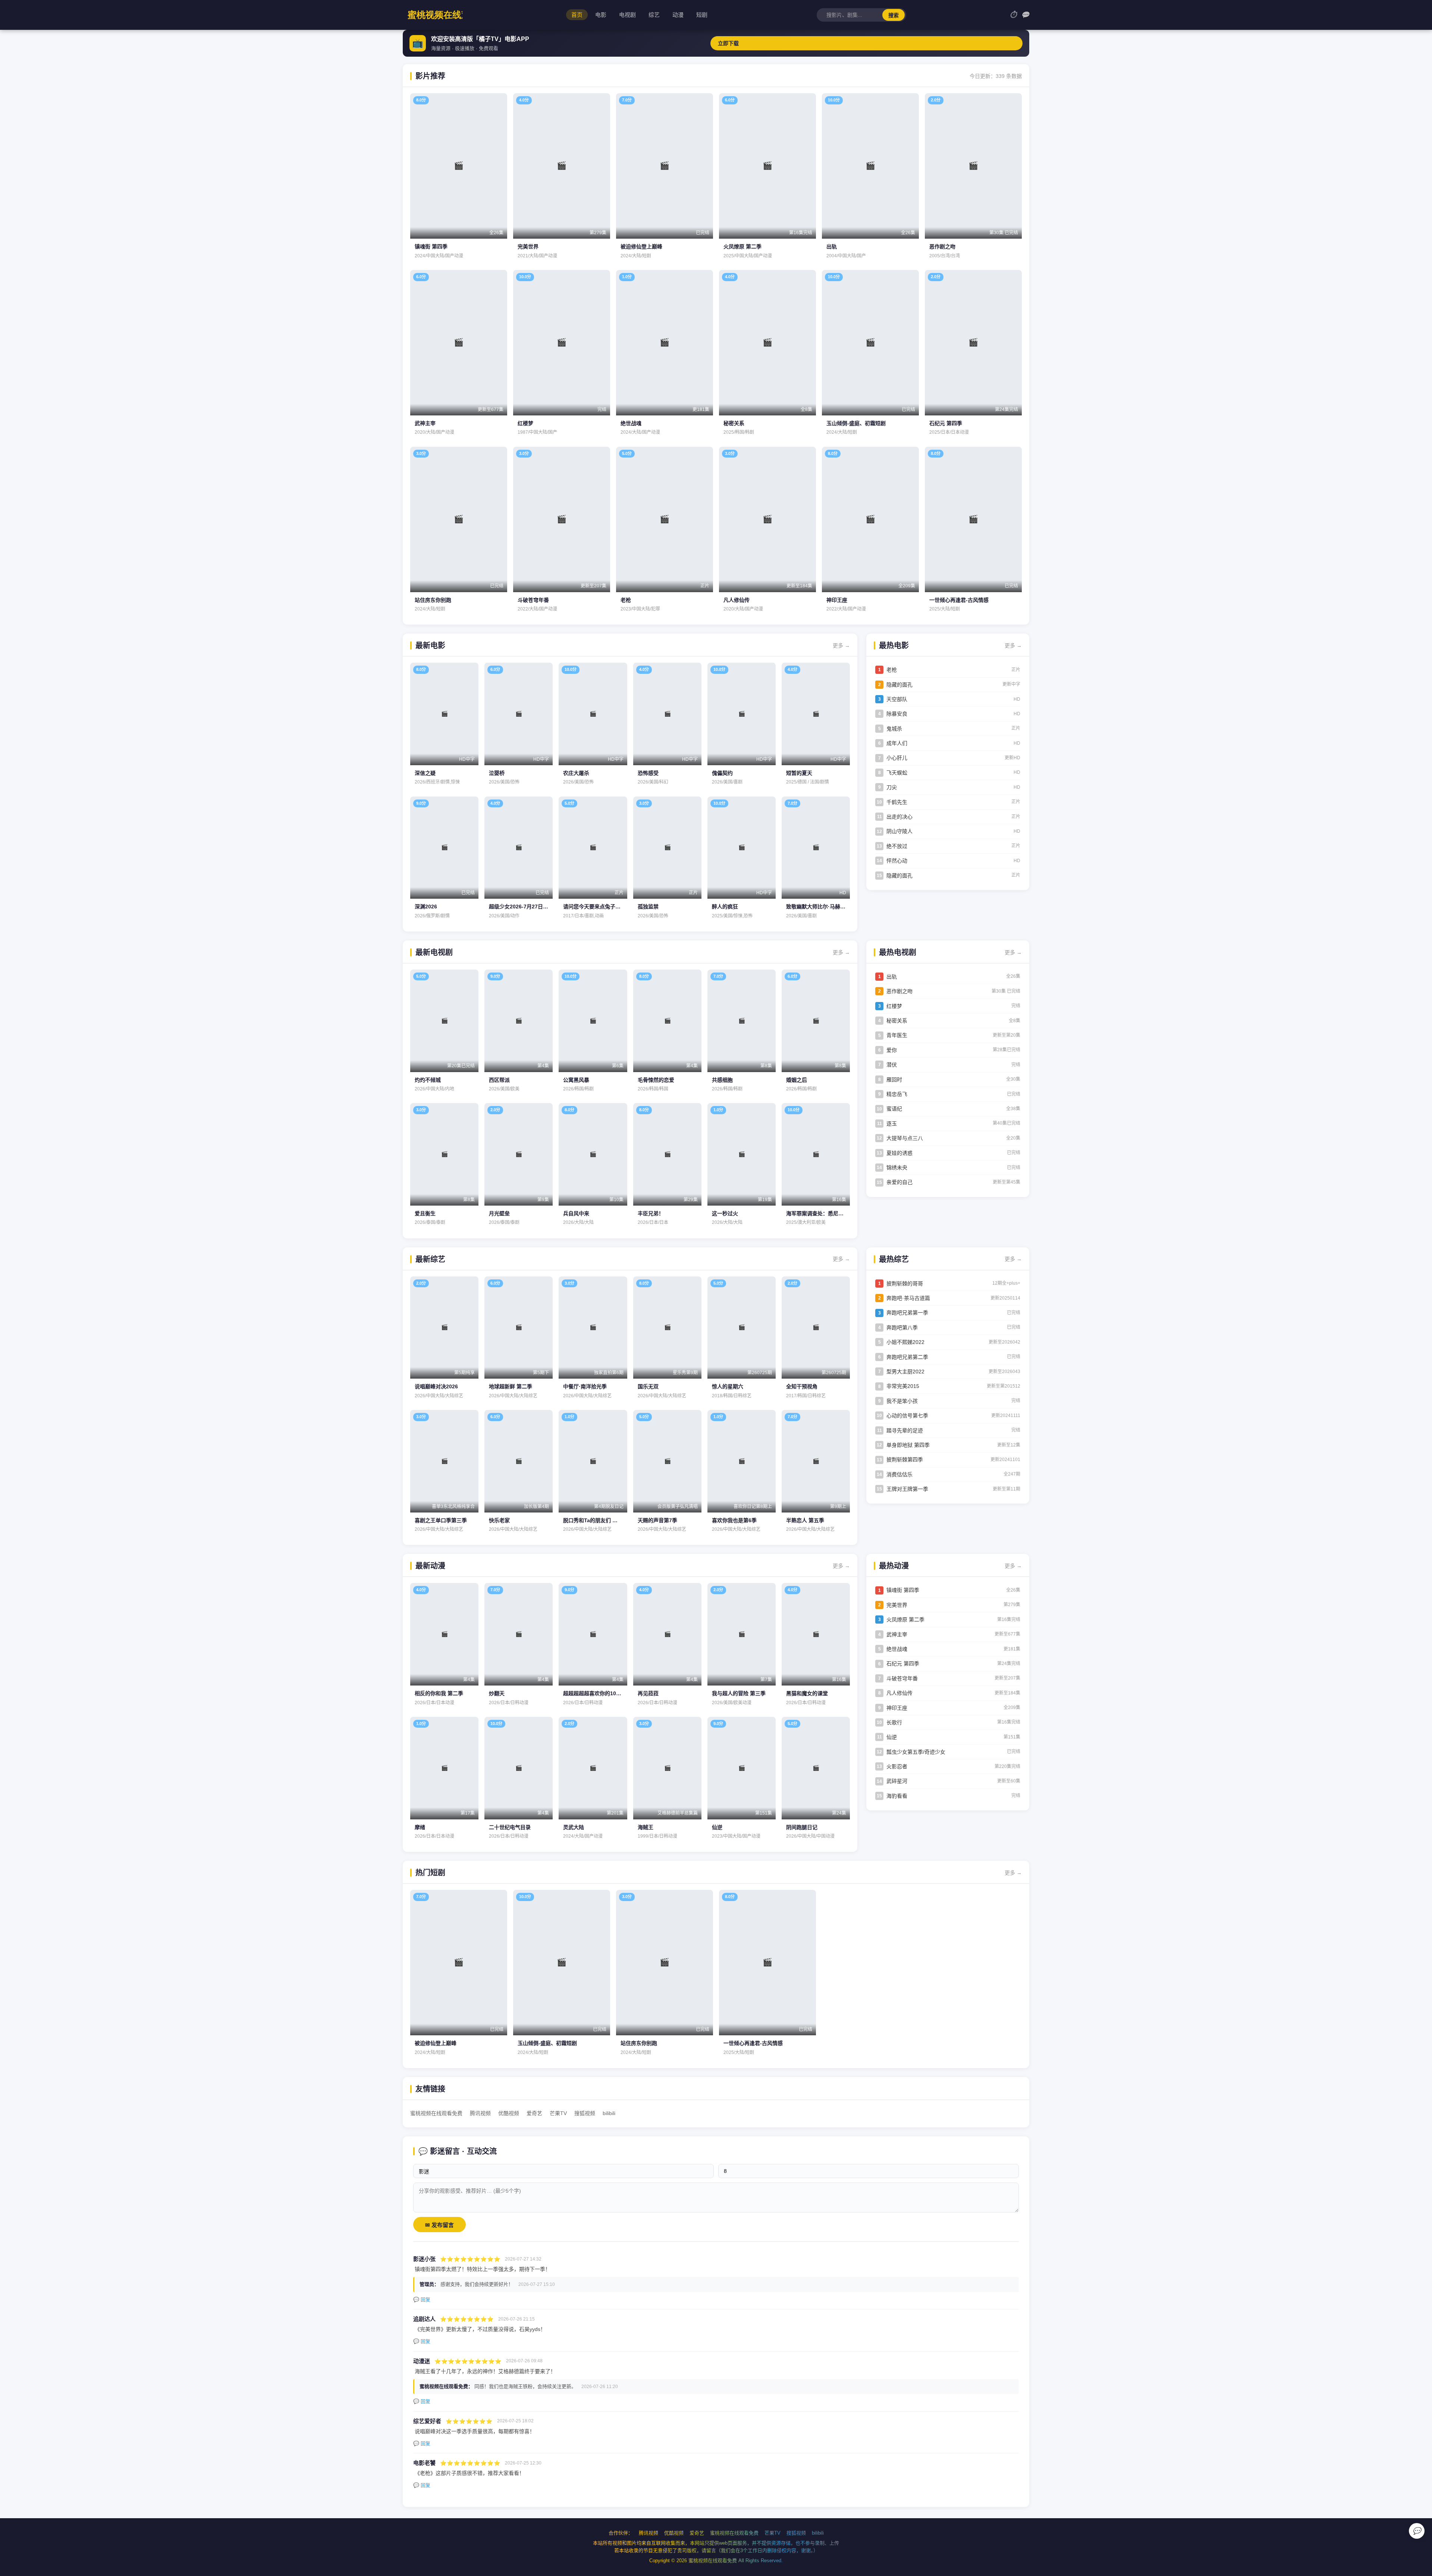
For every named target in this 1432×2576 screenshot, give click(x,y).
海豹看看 (897, 1796)
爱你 (892, 1050)
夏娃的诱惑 (899, 1153)
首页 (577, 15)
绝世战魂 (897, 1649)
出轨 (892, 977)
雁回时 (894, 1080)
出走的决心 (899, 817)
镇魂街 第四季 (903, 1590)
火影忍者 (897, 1766)
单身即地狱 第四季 (908, 1445)
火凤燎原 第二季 (905, 1620)
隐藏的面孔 (899, 685)
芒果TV (558, 2113)
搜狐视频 (585, 2113)
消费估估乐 (899, 1474)
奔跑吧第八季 (902, 1328)
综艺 (654, 15)
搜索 (894, 15)
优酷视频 (509, 2113)
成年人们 (897, 743)
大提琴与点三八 (905, 1138)
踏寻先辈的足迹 (905, 1430)
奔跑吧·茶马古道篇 (908, 1298)
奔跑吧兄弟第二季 (907, 1357)
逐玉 (892, 1124)
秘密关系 (897, 1021)
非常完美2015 (903, 1386)
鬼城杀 (894, 729)
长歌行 (894, 1722)
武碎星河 (897, 1781)
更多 (841, 645)
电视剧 (627, 15)
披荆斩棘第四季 (905, 1460)
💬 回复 (422, 2299)
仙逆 (892, 1737)
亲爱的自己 (899, 1182)
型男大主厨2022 (905, 1372)
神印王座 (897, 1708)
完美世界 (897, 1605)
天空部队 (897, 699)
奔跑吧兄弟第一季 (907, 1313)
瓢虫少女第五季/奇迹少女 (916, 1752)
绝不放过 (897, 846)
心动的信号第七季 (907, 1416)
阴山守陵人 (899, 831)
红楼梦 (894, 1006)
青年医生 (897, 1035)
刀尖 (892, 787)
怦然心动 (897, 861)
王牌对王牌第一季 (907, 1489)
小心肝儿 (897, 758)
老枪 (892, 670)
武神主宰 (897, 1634)
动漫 (678, 15)
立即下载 (728, 43)
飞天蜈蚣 (897, 773)
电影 (601, 15)
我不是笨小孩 (902, 1401)
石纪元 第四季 (903, 1664)
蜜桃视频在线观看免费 (436, 2113)
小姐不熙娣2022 (905, 1342)
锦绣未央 (897, 1168)
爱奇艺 (534, 2113)
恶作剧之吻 (899, 991)
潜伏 (892, 1065)
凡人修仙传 (899, 1693)
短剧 (702, 15)
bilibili (609, 2113)
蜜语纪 (894, 1109)
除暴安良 (897, 714)
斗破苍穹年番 (902, 1678)
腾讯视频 (480, 2113)
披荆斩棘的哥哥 (905, 1284)
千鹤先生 (897, 802)
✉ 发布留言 (439, 2225)
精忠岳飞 (897, 1094)
